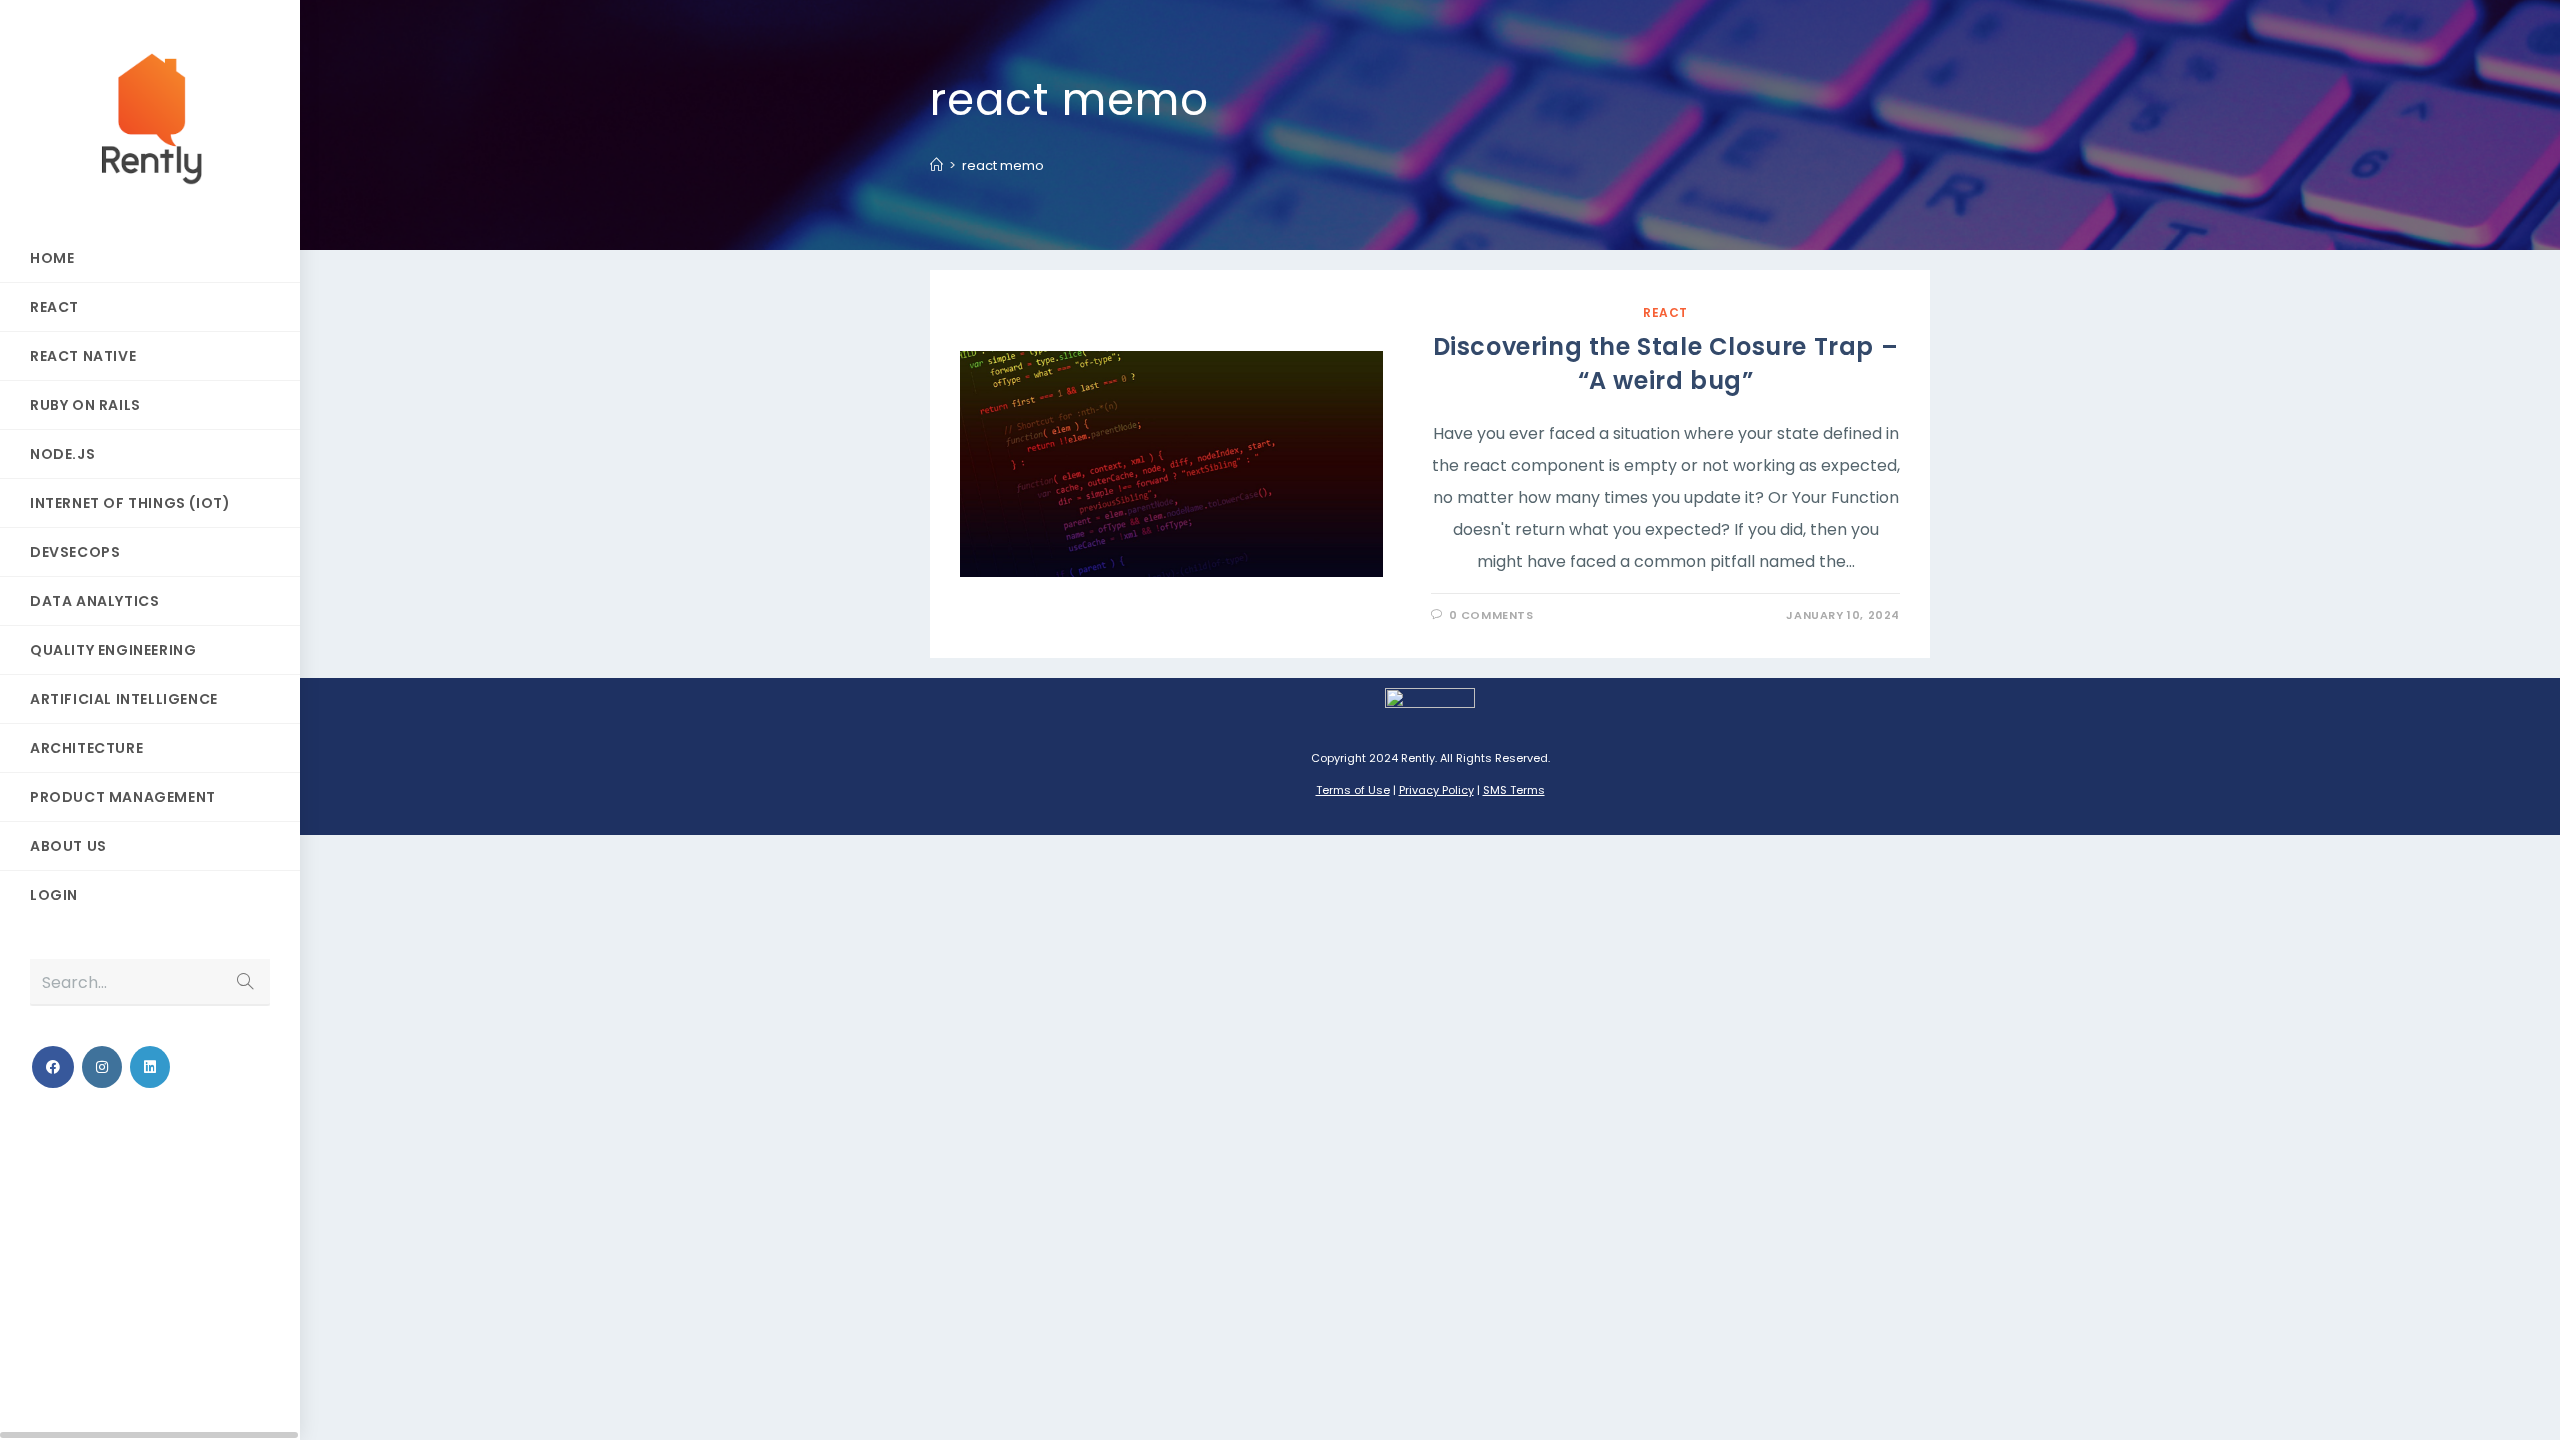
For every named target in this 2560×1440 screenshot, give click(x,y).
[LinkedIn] (150, 1067)
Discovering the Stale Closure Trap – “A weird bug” (1666, 363)
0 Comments (1491, 615)
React (1665, 312)
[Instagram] (102, 1067)
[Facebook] (53, 1067)
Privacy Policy (1436, 790)
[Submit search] (245, 982)
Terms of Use (1353, 790)
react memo (1003, 165)
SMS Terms (1514, 790)
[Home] (936, 165)
